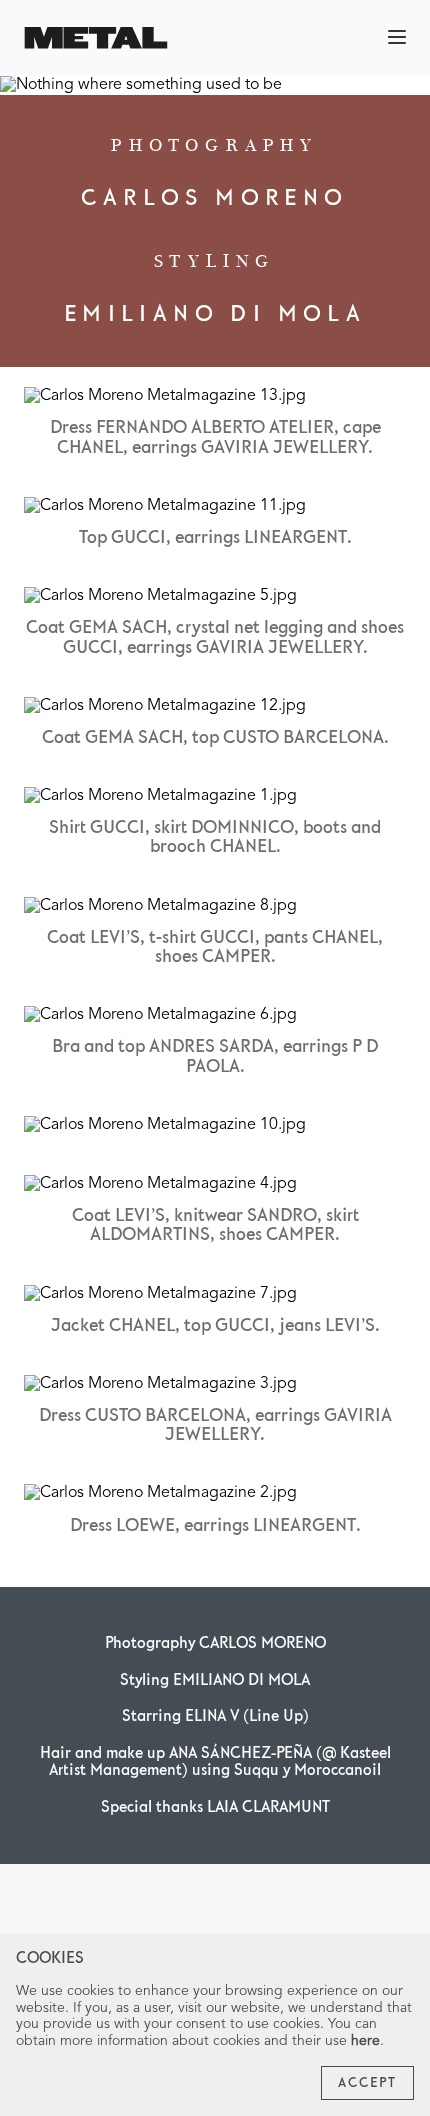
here (365, 2041)
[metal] (96, 37)
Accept (367, 2083)
